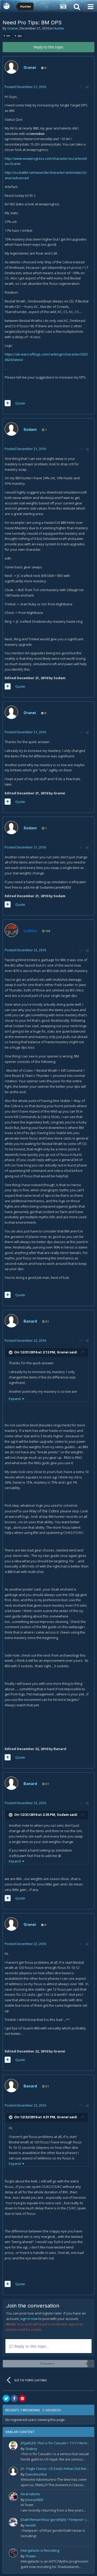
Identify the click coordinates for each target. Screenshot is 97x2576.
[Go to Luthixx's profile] (11, 930)
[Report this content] (81, 87)
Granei (13, 28)
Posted (25, 87)
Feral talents (30, 2494)
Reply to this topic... (31, 2346)
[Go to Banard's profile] (11, 1321)
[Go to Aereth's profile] (13, 2522)
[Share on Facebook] (14, 2398)
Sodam (30, 429)
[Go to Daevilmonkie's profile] (13, 2471)
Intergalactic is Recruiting (40, 2550)
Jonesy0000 (34, 2500)
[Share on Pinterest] (22, 2398)
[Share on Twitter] (6, 2398)
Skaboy (31, 2449)
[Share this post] (87, 87)
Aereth (31, 2525)
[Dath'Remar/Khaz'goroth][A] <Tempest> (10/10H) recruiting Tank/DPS (56, 2520)
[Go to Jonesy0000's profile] (13, 2497)
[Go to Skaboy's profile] (13, 2446)
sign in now (29, 2319)
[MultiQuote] (8, 403)
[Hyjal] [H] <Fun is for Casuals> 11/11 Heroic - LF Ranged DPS (56, 2443)
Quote (20, 403)
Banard (30, 1321)
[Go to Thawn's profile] (13, 2553)
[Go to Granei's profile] (11, 67)
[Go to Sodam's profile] (11, 429)
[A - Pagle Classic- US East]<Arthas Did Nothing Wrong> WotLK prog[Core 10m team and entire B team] (56, 2469)
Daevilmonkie (36, 2474)
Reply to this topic (49, 47)
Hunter (59, 28)
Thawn (31, 2556)
